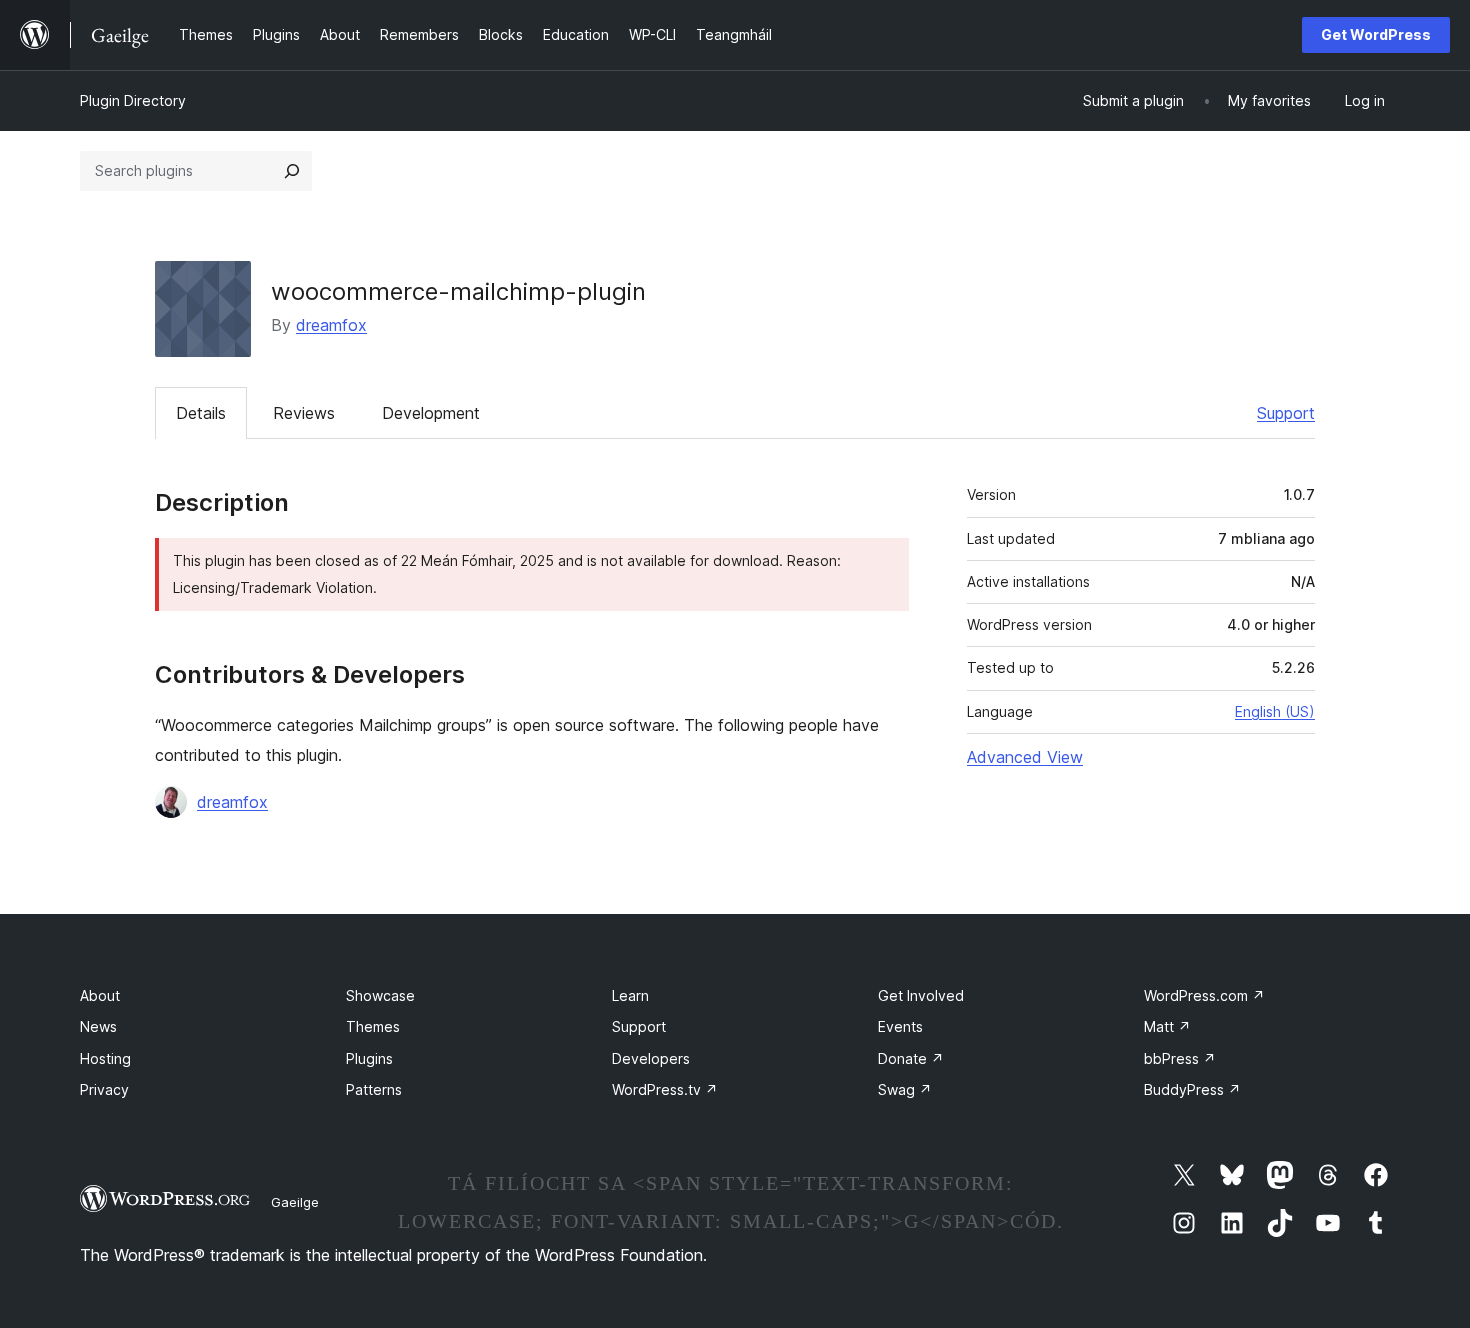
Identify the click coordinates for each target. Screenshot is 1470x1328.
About (100, 995)
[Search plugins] (292, 171)
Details (201, 413)
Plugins (369, 1058)
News (98, 1026)
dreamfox (331, 325)
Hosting (105, 1058)
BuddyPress (1192, 1089)
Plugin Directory (133, 100)
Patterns (374, 1089)
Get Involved (921, 995)
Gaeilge (295, 1202)
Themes (373, 1026)
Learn (630, 995)
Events (900, 1026)
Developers (651, 1058)
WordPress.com (1204, 995)
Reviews (304, 413)
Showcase (380, 995)
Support (1286, 413)
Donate (911, 1058)
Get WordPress (1376, 34)
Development (431, 413)
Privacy (104, 1089)
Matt (1167, 1026)
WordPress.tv (665, 1089)
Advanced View (1025, 757)
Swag (905, 1089)
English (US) (1275, 711)
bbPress (1180, 1058)
